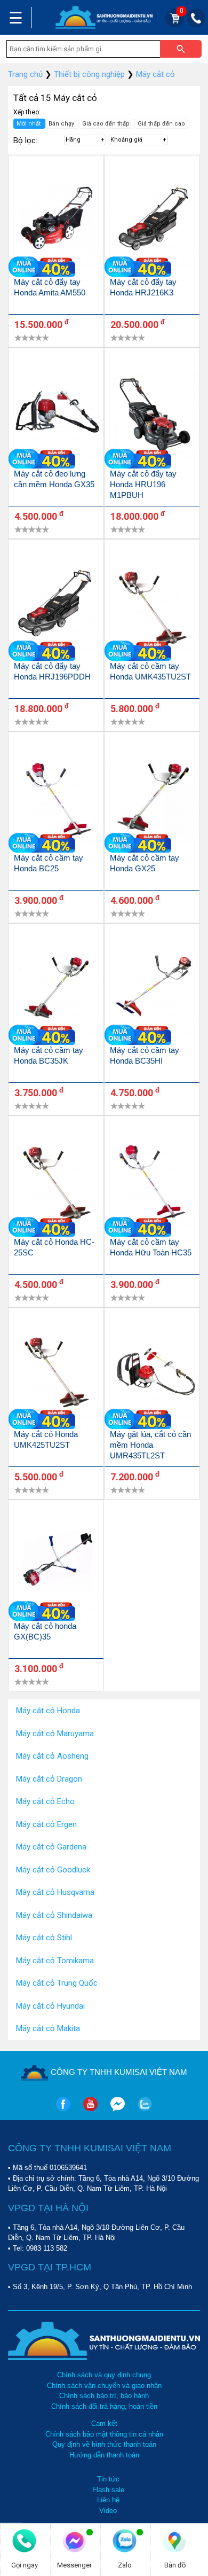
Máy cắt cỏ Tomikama (55, 1961)
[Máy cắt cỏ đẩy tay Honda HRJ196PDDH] (56, 606)
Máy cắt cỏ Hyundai (50, 2006)
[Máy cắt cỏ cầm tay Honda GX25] (152, 798)
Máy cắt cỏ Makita (48, 2028)
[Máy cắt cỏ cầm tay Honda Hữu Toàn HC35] (152, 1182)
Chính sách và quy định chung (104, 2375)
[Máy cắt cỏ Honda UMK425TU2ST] (56, 1374)
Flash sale (108, 2490)
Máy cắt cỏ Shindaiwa (54, 1915)
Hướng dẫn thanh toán (104, 2455)
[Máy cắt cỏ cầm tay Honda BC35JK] (56, 990)
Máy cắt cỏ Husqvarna (55, 1892)
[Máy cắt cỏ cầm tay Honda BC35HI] (152, 990)
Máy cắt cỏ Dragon (49, 1779)
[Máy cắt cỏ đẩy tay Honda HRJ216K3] (152, 221)
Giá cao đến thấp (107, 124)
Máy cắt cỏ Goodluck (53, 1870)
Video (108, 2511)
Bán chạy (62, 124)
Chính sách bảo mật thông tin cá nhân (104, 2434)
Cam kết (104, 2423)
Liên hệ (108, 2500)
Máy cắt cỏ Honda (48, 1711)
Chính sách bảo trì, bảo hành (104, 2396)
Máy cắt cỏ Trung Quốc (57, 1983)
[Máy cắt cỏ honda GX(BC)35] (56, 1566)
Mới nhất (29, 124)
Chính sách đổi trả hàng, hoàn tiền (104, 2406)
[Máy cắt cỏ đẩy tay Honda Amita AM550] (56, 221)
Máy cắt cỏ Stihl (44, 1938)
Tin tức (108, 2479)
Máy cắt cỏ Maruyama (55, 1734)
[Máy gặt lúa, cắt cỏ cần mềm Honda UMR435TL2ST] (152, 1374)
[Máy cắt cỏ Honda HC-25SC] (56, 1182)
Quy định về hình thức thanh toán (104, 2444)
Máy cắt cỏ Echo (45, 1801)
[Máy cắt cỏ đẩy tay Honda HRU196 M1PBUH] (152, 414)
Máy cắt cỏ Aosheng (52, 1756)
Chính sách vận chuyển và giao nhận (104, 2386)
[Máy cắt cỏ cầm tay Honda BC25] (56, 798)
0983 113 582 (47, 2248)
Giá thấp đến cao (161, 124)
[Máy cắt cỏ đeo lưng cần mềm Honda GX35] (56, 414)
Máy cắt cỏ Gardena (51, 1847)
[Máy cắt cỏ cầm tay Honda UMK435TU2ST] (152, 606)
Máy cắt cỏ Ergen (46, 1824)
